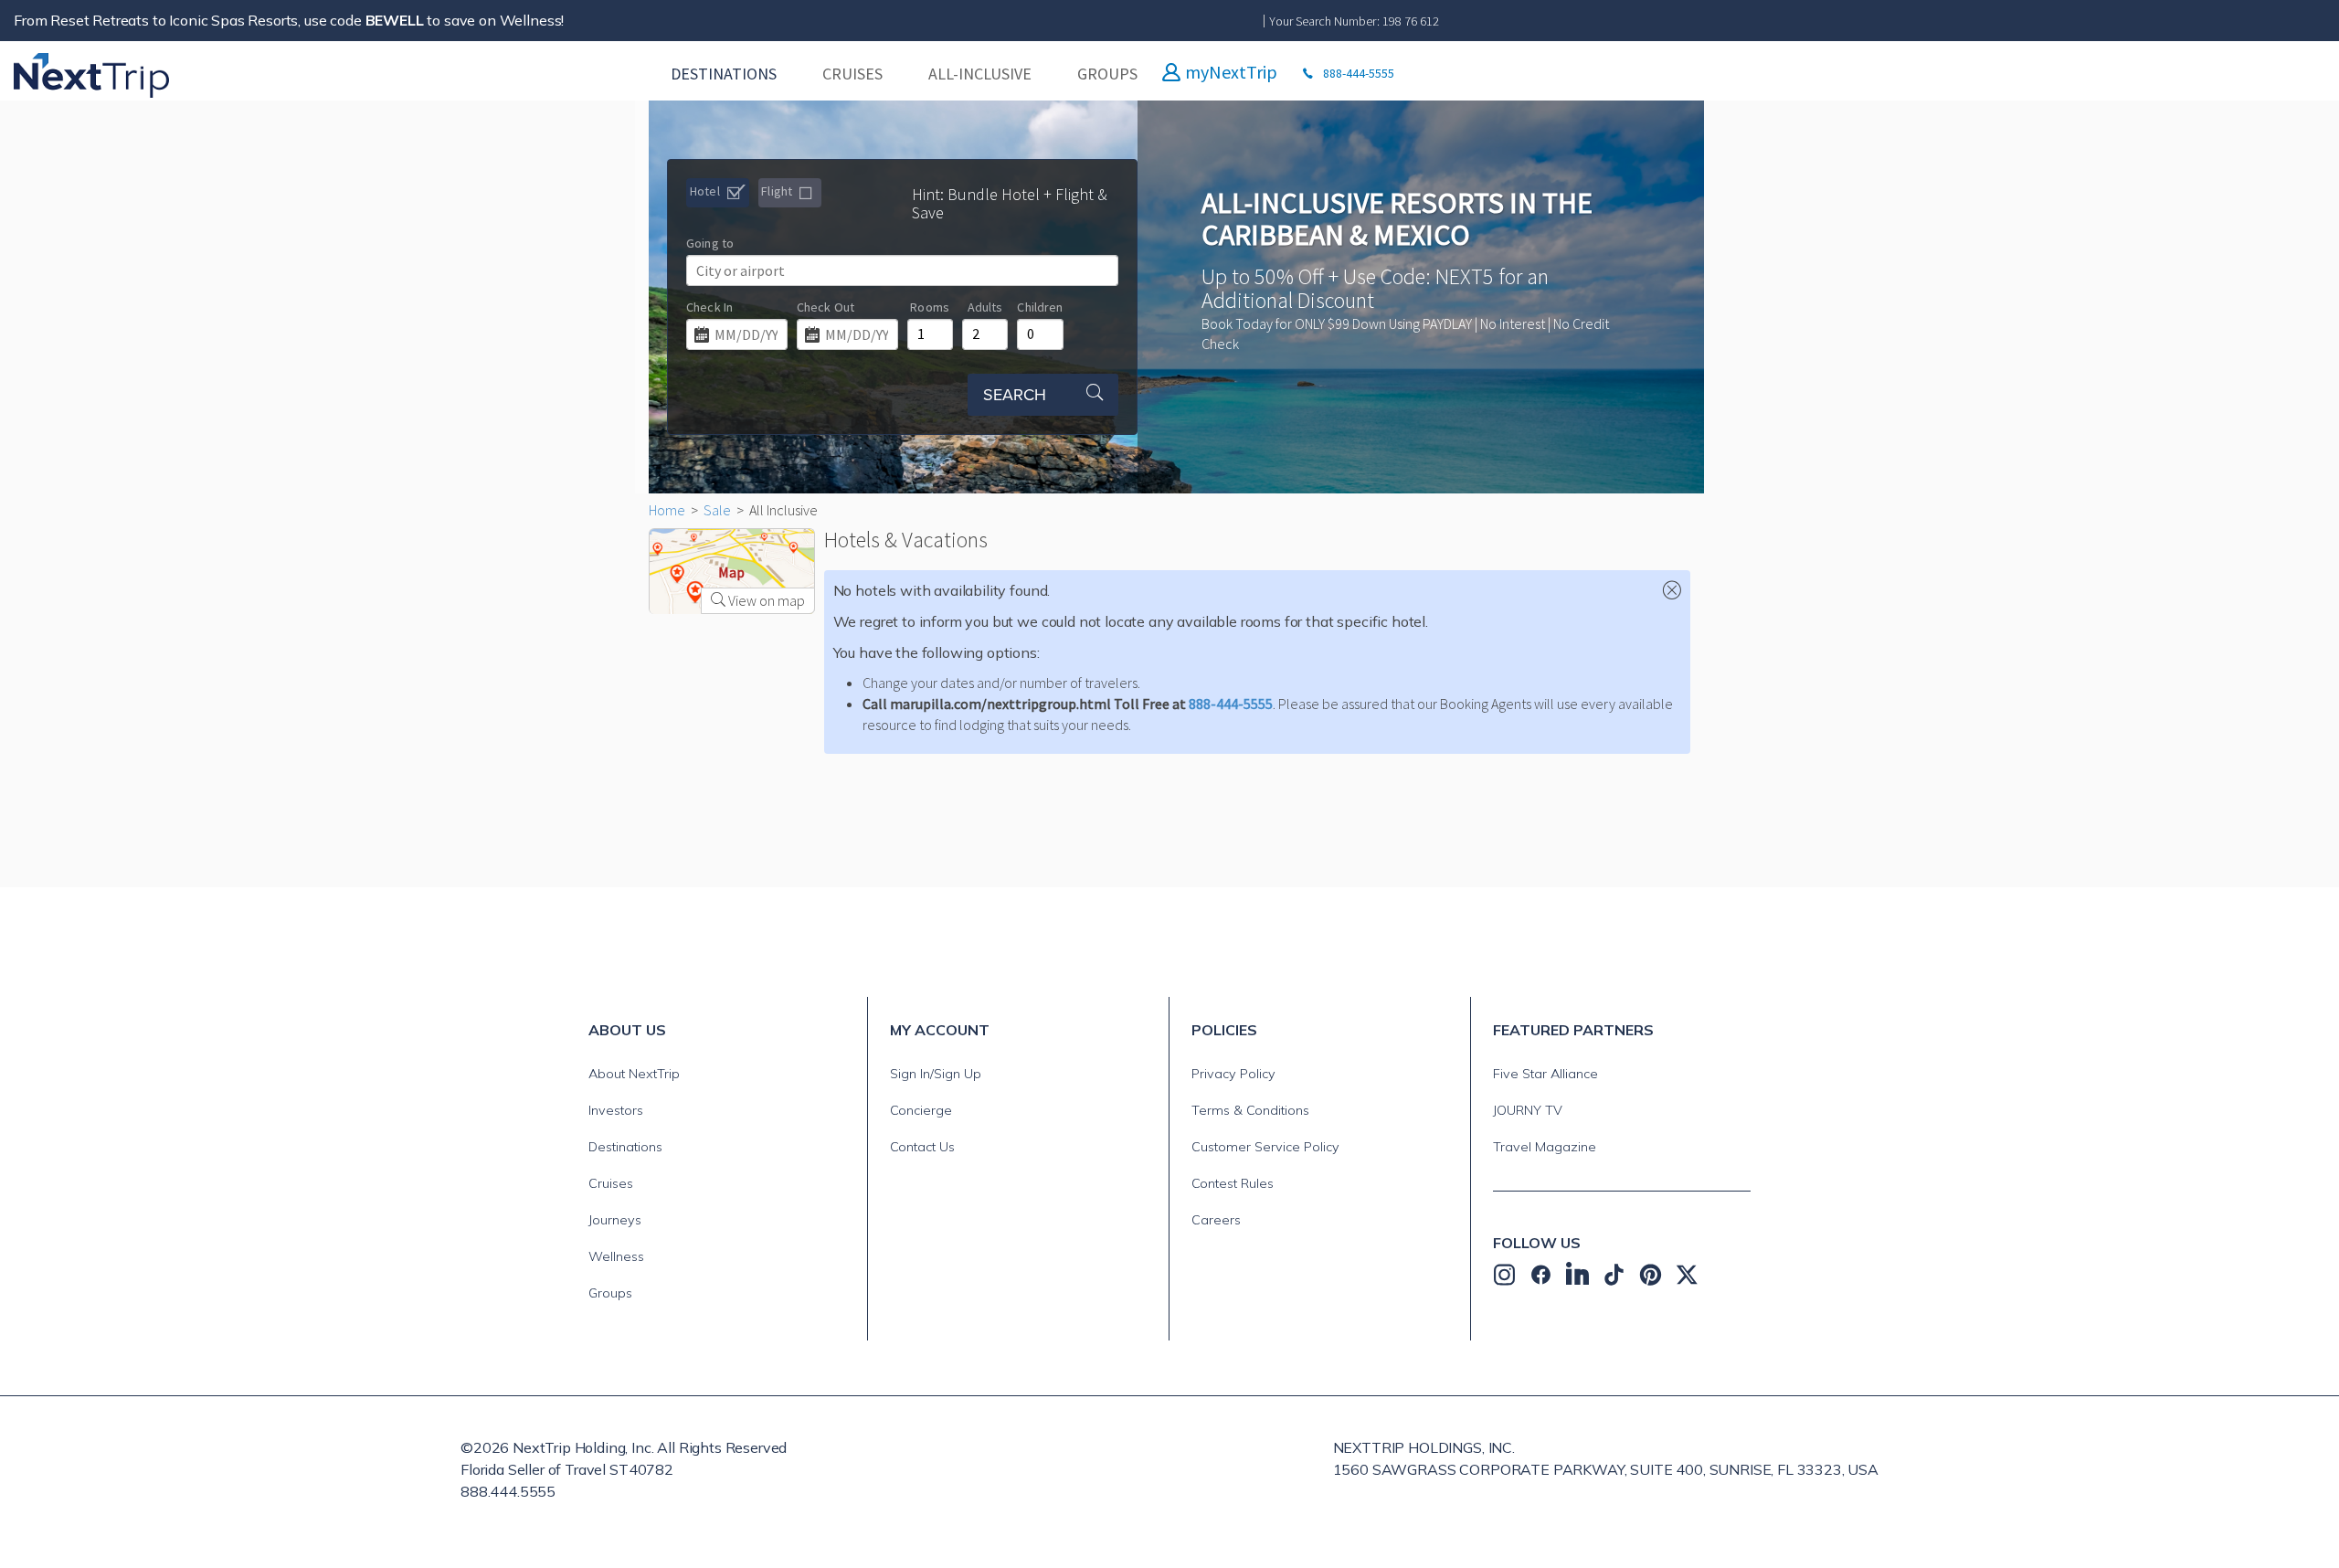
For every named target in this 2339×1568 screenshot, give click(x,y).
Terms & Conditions (1250, 1110)
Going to (710, 243)
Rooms (930, 307)
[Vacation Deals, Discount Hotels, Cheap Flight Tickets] (114, 74)
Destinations (625, 1147)
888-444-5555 (1231, 704)
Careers (1216, 1220)
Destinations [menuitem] (724, 74)
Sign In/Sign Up (936, 1074)
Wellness (616, 1256)
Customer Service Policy (1265, 1147)
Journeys (615, 1220)
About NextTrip (634, 1074)
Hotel (706, 191)
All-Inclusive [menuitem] (980, 74)
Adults (985, 307)
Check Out (826, 307)
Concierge (921, 1110)
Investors (616, 1110)
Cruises (611, 1183)
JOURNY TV (1528, 1110)
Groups (610, 1293)
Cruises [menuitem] (852, 74)
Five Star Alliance (1545, 1074)
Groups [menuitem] (1107, 74)
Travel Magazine (1545, 1147)
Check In (709, 307)
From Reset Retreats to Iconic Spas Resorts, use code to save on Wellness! (289, 20)
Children (1040, 307)
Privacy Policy (1233, 1074)
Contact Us (922, 1147)
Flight (778, 191)
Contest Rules (1233, 1183)
